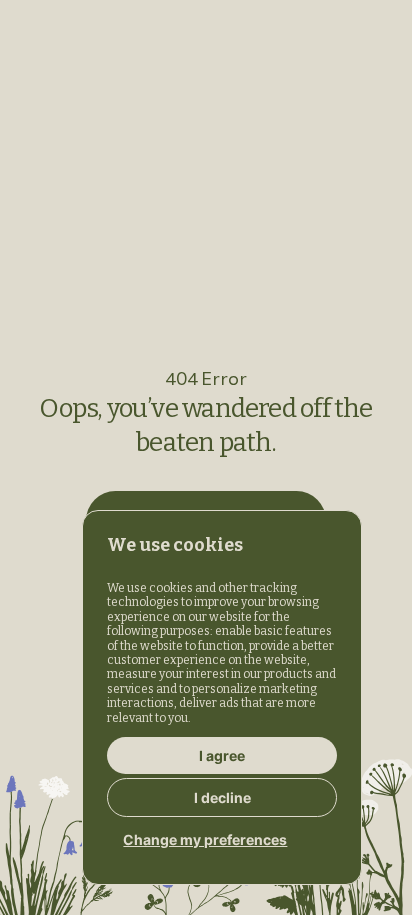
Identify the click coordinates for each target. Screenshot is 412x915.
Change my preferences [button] (205, 839)
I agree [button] (222, 755)
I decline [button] (222, 797)
